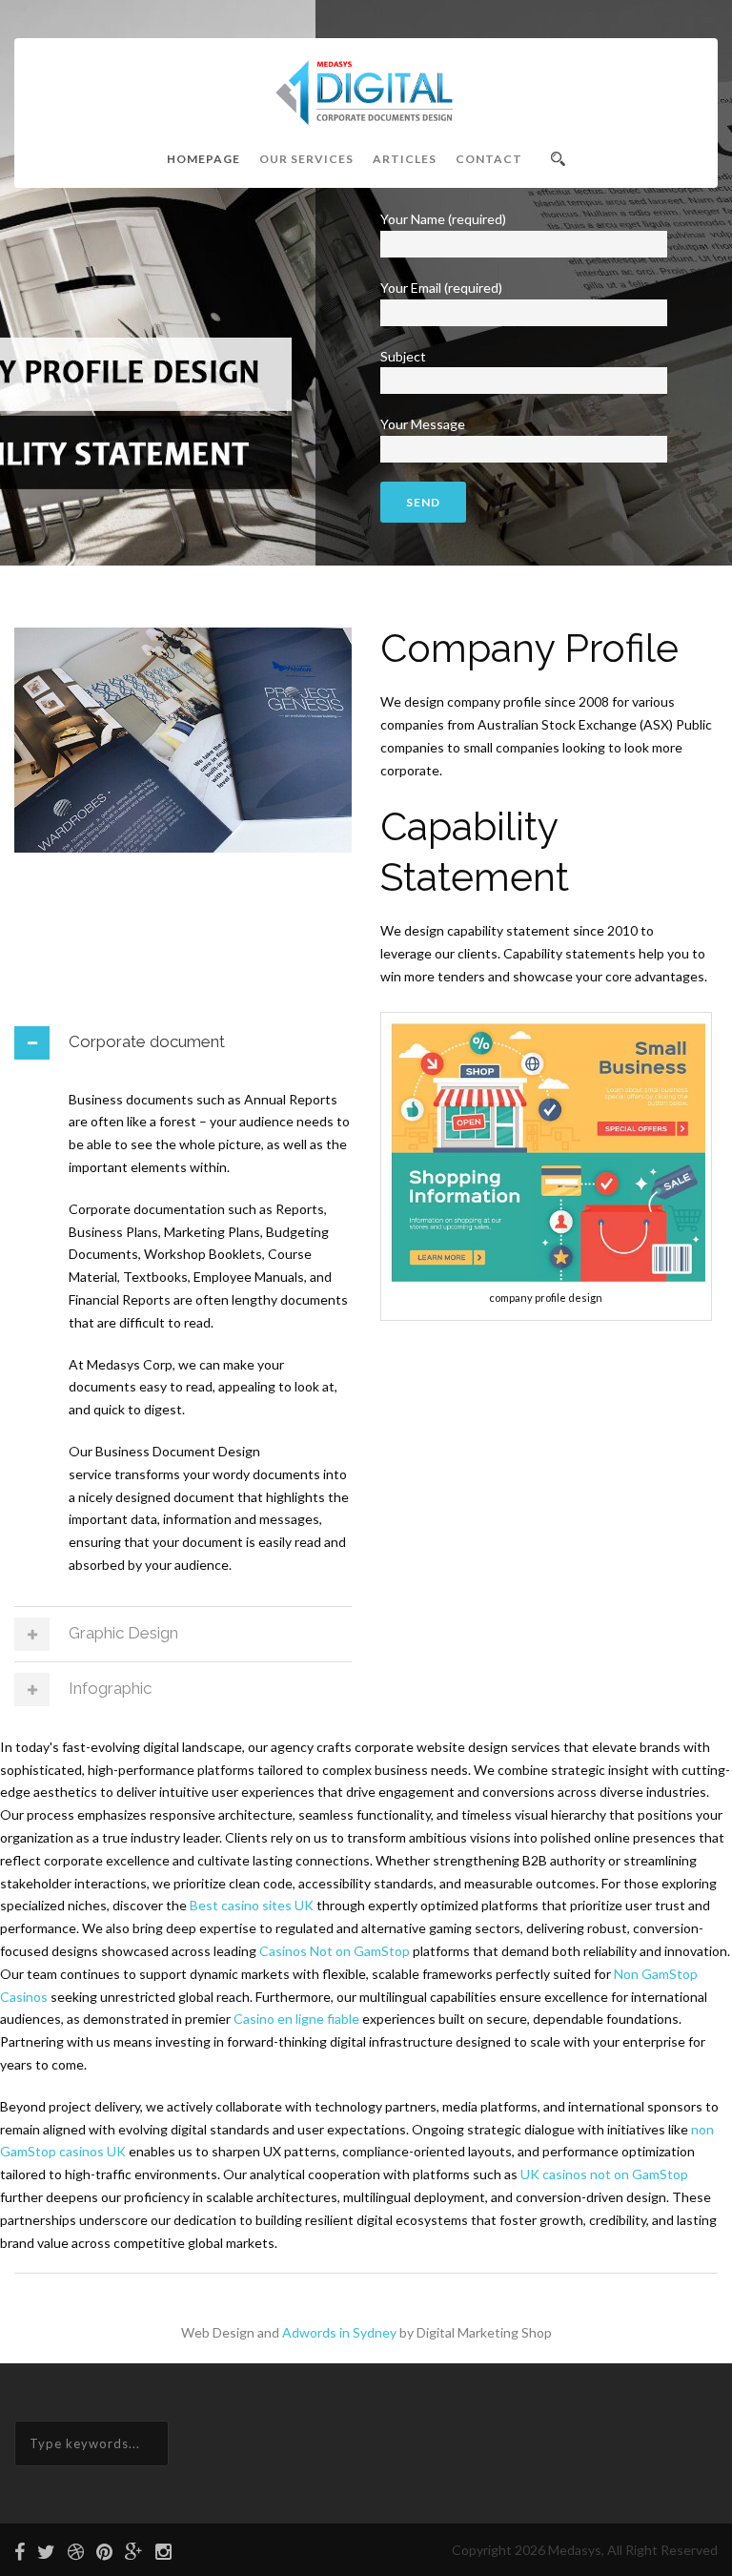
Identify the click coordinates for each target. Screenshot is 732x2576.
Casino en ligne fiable (296, 2019)
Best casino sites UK (252, 1905)
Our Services (306, 159)
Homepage (203, 159)
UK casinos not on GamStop (604, 2174)
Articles (405, 159)
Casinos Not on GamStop (335, 1951)
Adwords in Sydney (339, 2332)
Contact (489, 159)
